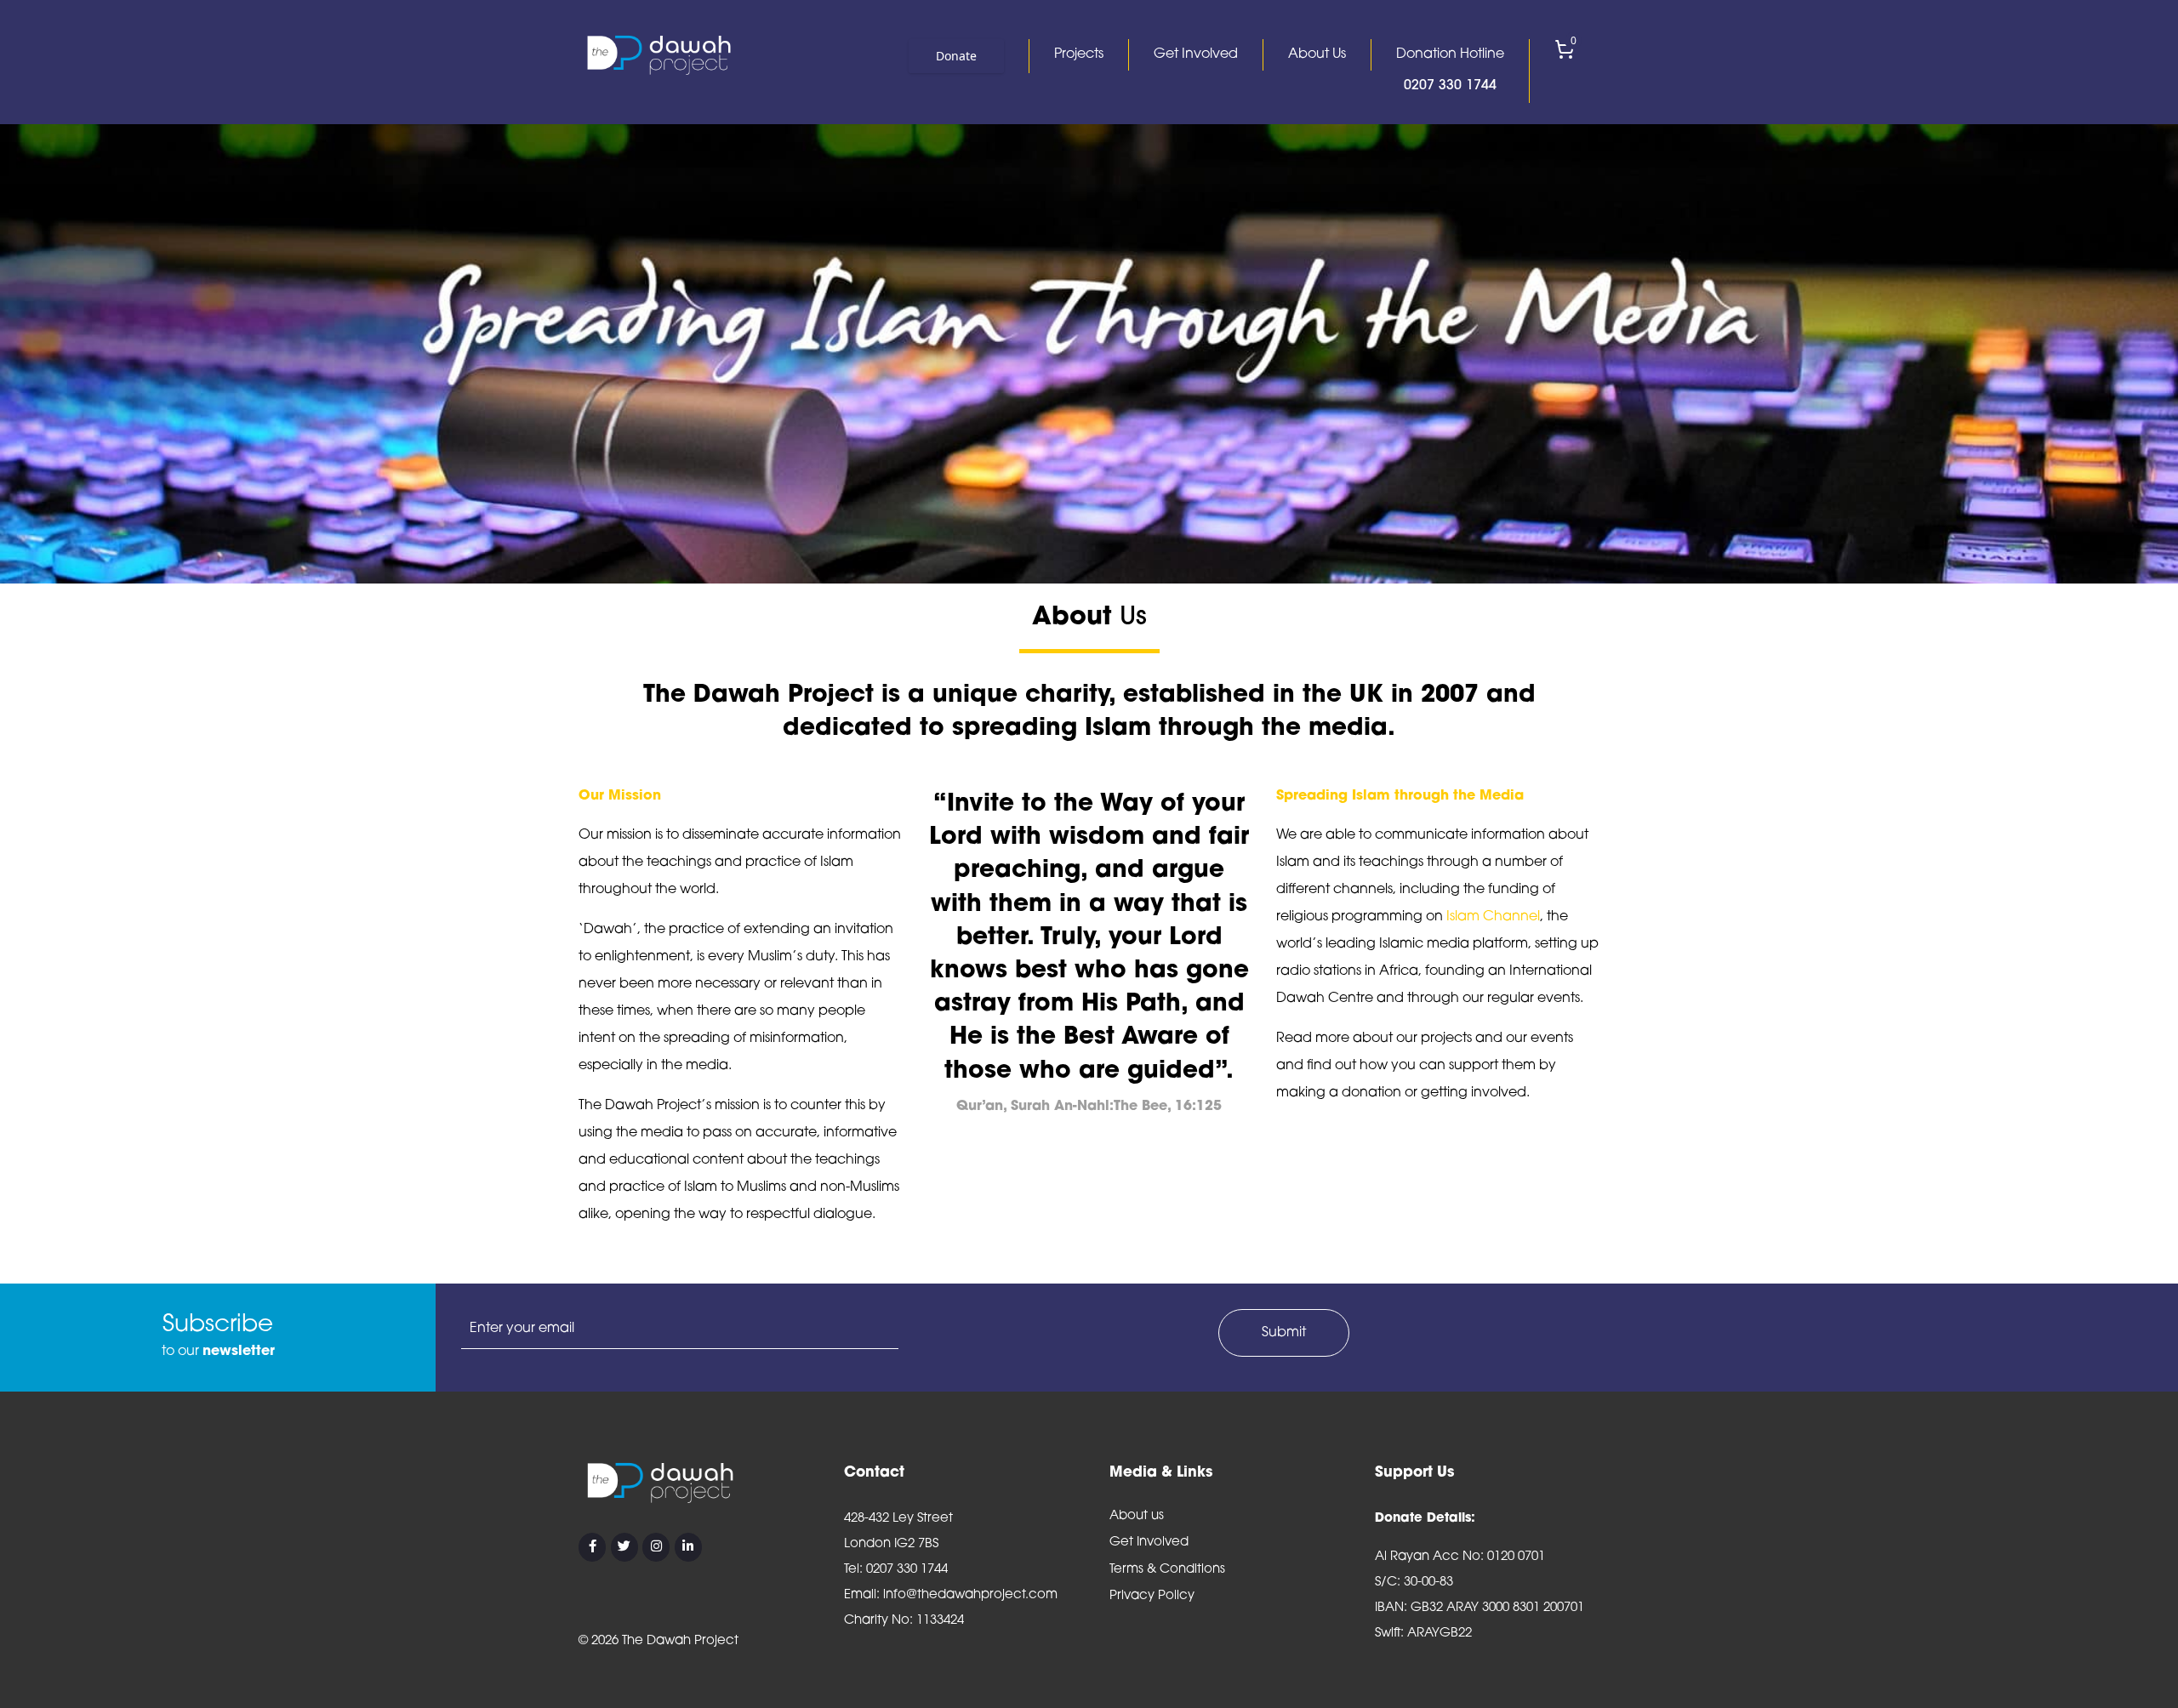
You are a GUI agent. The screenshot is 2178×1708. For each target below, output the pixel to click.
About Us (1317, 54)
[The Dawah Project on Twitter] (624, 1547)
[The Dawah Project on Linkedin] (688, 1547)
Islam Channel (1493, 917)
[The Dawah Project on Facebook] (592, 1547)
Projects (1079, 54)
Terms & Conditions (1167, 1570)
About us (1137, 1516)
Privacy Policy (1152, 1596)
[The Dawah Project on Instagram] (656, 1547)
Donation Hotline (1450, 70)
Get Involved (1196, 54)
